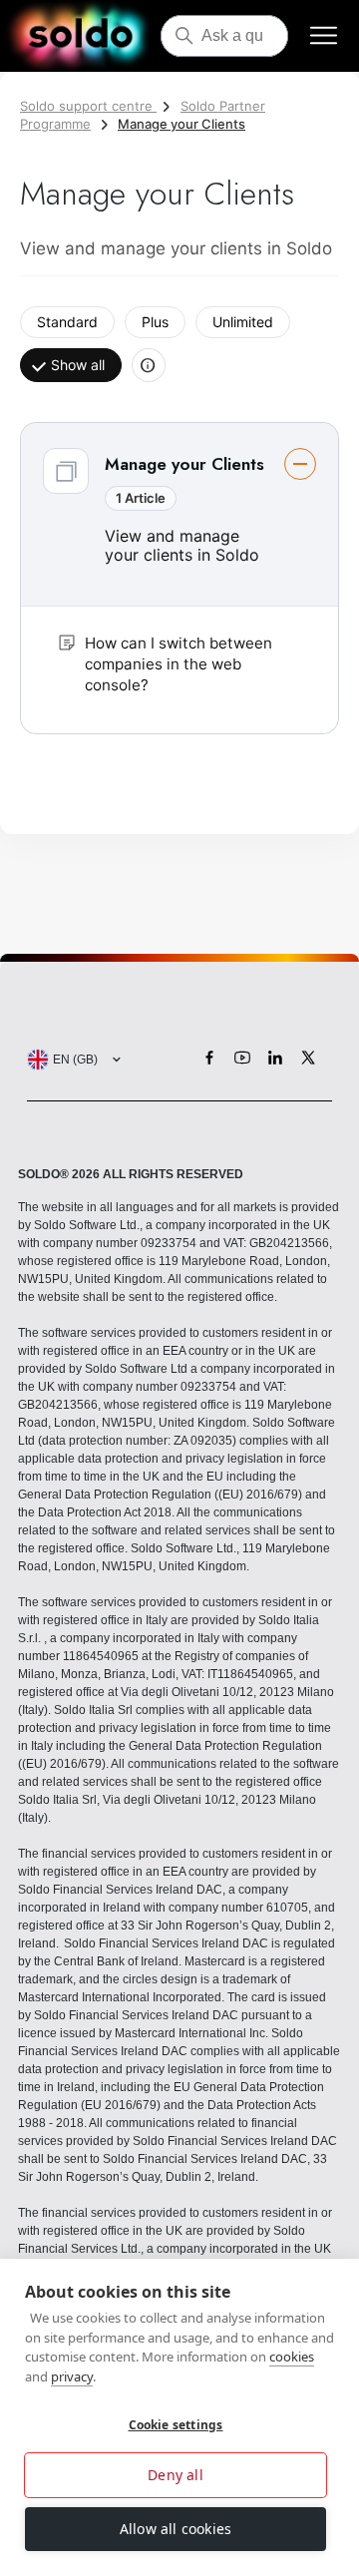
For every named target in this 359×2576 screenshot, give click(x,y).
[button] (179, 578)
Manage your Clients (181, 124)
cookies (292, 2357)
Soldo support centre (88, 106)
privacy (72, 2376)
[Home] (80, 36)
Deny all (176, 2475)
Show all (78, 365)
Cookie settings (176, 2425)
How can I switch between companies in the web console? (179, 664)
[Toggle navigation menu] (324, 36)
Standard (67, 322)
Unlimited (243, 322)
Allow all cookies (176, 2529)
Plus (155, 322)
